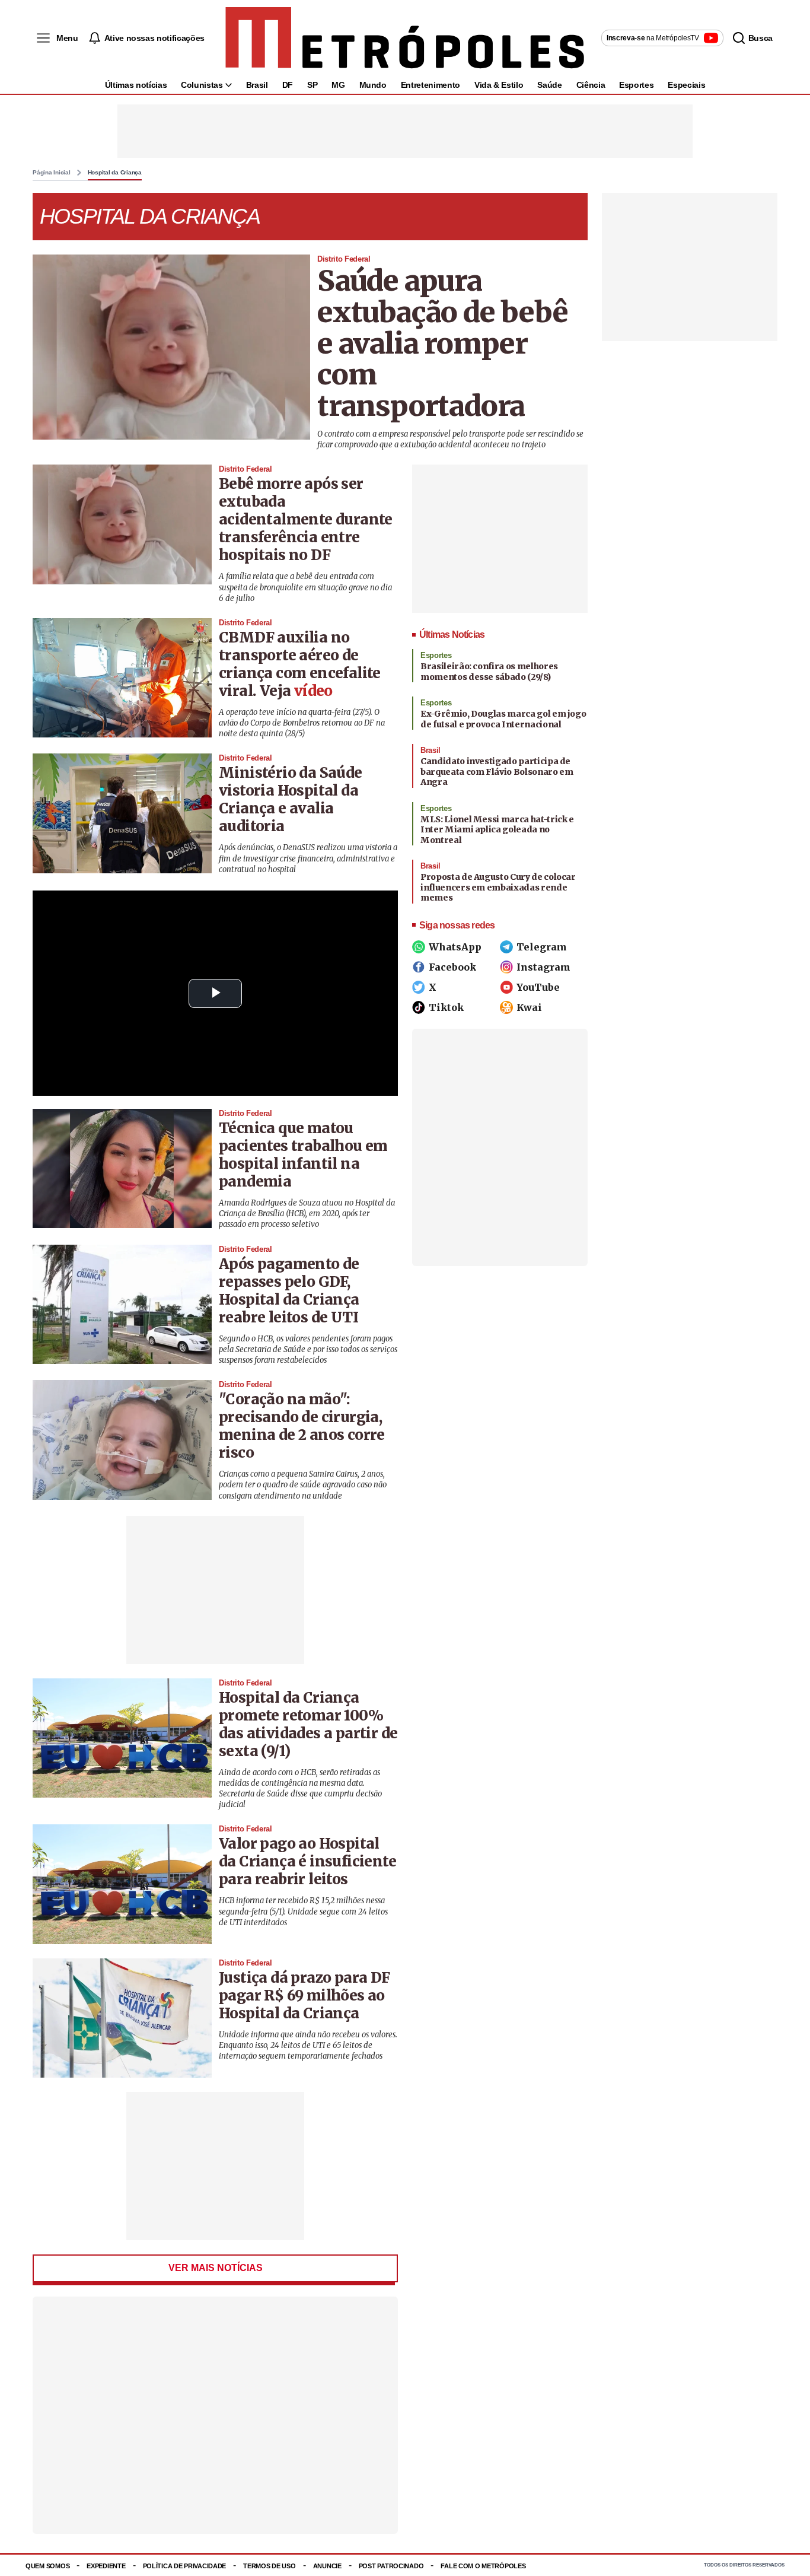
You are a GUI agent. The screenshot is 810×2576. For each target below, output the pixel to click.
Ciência (591, 85)
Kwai (529, 1007)
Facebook (452, 967)
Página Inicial (52, 173)
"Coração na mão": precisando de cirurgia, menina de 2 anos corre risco (302, 1426)
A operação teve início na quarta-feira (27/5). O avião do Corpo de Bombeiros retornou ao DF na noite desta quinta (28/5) (302, 723)
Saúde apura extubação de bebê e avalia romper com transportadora (443, 343)
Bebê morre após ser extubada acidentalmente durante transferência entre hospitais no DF (306, 519)
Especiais (686, 85)
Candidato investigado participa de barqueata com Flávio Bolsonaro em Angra (497, 772)
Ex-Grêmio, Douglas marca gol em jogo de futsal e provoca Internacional (503, 719)
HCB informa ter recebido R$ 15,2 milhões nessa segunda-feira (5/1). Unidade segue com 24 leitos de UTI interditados (303, 1911)
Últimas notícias (136, 85)
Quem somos (47, 2566)
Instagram (543, 967)
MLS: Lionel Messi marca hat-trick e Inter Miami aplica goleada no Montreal (497, 830)
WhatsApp (455, 947)
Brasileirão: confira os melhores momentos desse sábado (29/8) (489, 672)
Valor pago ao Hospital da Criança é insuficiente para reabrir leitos (307, 1861)
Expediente (106, 2566)
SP (312, 85)
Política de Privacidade (185, 2566)
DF (288, 85)
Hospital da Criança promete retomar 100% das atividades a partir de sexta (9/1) (308, 1724)
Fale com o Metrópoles (483, 2566)
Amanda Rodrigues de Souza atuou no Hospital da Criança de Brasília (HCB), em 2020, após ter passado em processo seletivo (307, 1214)
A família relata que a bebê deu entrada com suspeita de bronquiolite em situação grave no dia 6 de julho (305, 587)
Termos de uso (269, 2566)
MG (338, 85)
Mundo (373, 85)
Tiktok (446, 1007)
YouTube (538, 987)
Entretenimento (430, 85)
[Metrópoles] (405, 38)
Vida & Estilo (499, 85)
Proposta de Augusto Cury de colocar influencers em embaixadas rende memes (498, 887)
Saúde (549, 85)
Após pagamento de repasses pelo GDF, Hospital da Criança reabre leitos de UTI (289, 1291)
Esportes (636, 85)
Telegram (542, 947)
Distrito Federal (344, 259)
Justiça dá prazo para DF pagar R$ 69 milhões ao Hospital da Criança (304, 1995)
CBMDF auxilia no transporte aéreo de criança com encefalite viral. (300, 664)
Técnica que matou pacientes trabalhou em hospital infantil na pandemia (303, 1155)
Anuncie (327, 2566)
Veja (296, 691)
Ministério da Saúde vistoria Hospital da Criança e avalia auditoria (291, 799)
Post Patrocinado (391, 2566)
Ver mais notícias (216, 2268)
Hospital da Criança (115, 173)
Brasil (257, 85)
